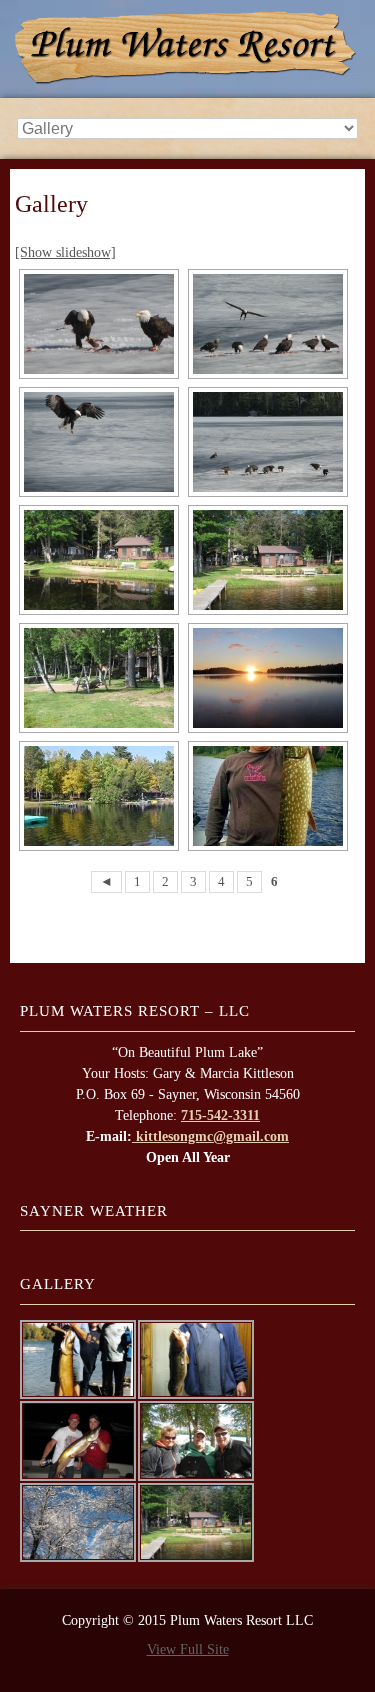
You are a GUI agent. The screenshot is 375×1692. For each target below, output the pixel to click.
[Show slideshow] (65, 252)
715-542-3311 (220, 1115)
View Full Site (188, 1649)
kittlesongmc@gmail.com (210, 1136)
